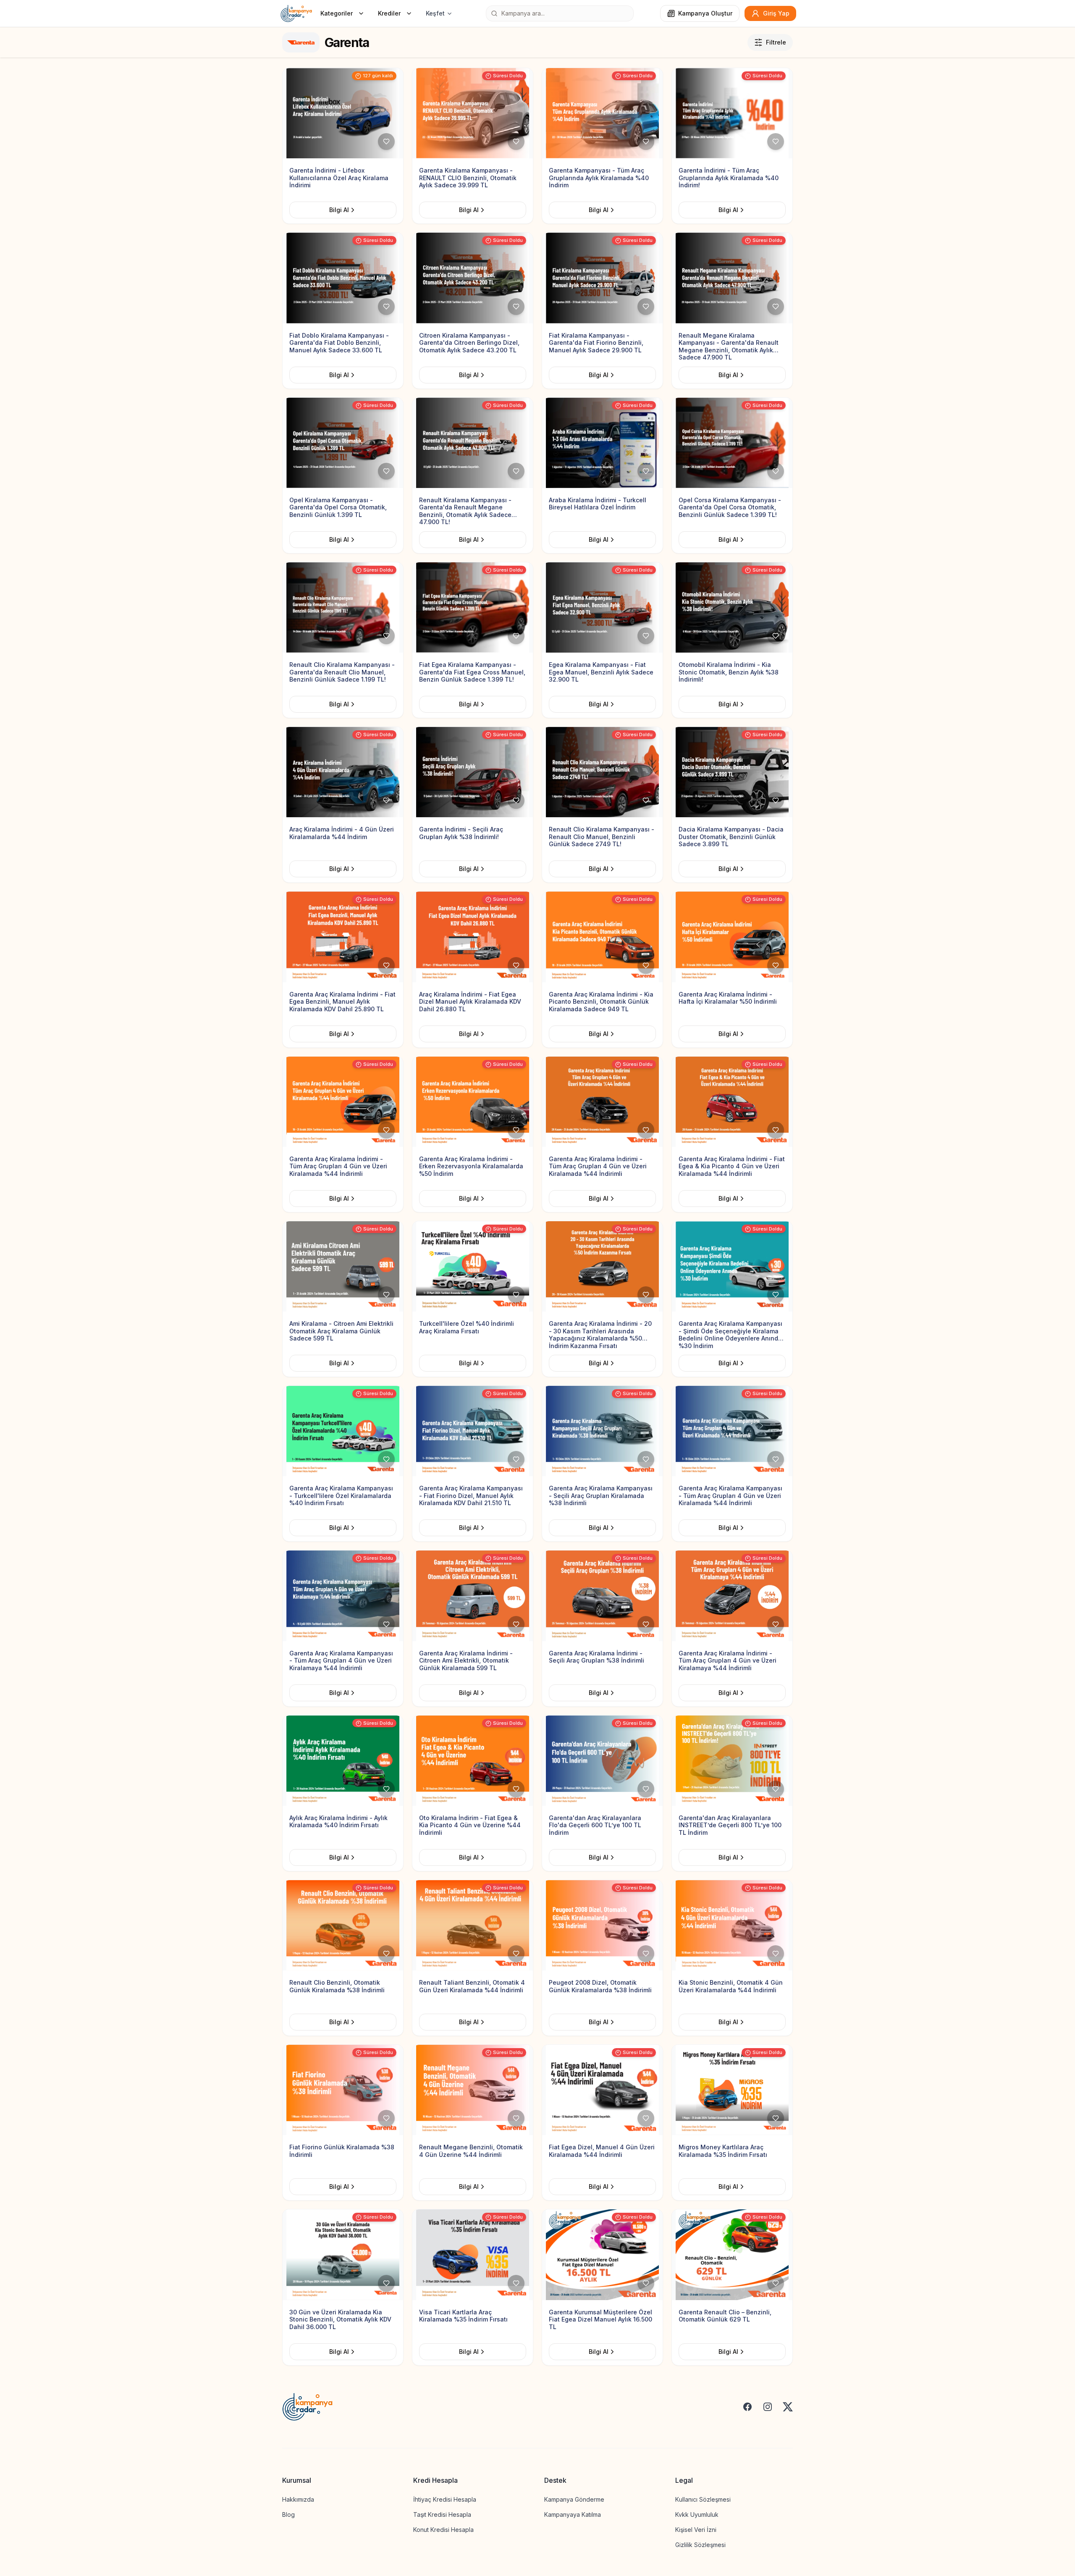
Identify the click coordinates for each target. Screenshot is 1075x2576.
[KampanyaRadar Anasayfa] (296, 13)
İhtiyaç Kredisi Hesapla (445, 2499)
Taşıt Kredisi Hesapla (442, 2514)
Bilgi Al (339, 210)
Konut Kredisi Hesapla (443, 2530)
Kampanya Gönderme (574, 2499)
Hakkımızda (298, 2499)
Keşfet (435, 13)
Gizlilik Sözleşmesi (700, 2545)
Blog (288, 2514)
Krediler (389, 13)
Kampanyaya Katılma (573, 2514)
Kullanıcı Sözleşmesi (703, 2499)
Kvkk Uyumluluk (697, 2514)
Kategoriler (337, 13)
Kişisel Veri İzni (696, 2530)
